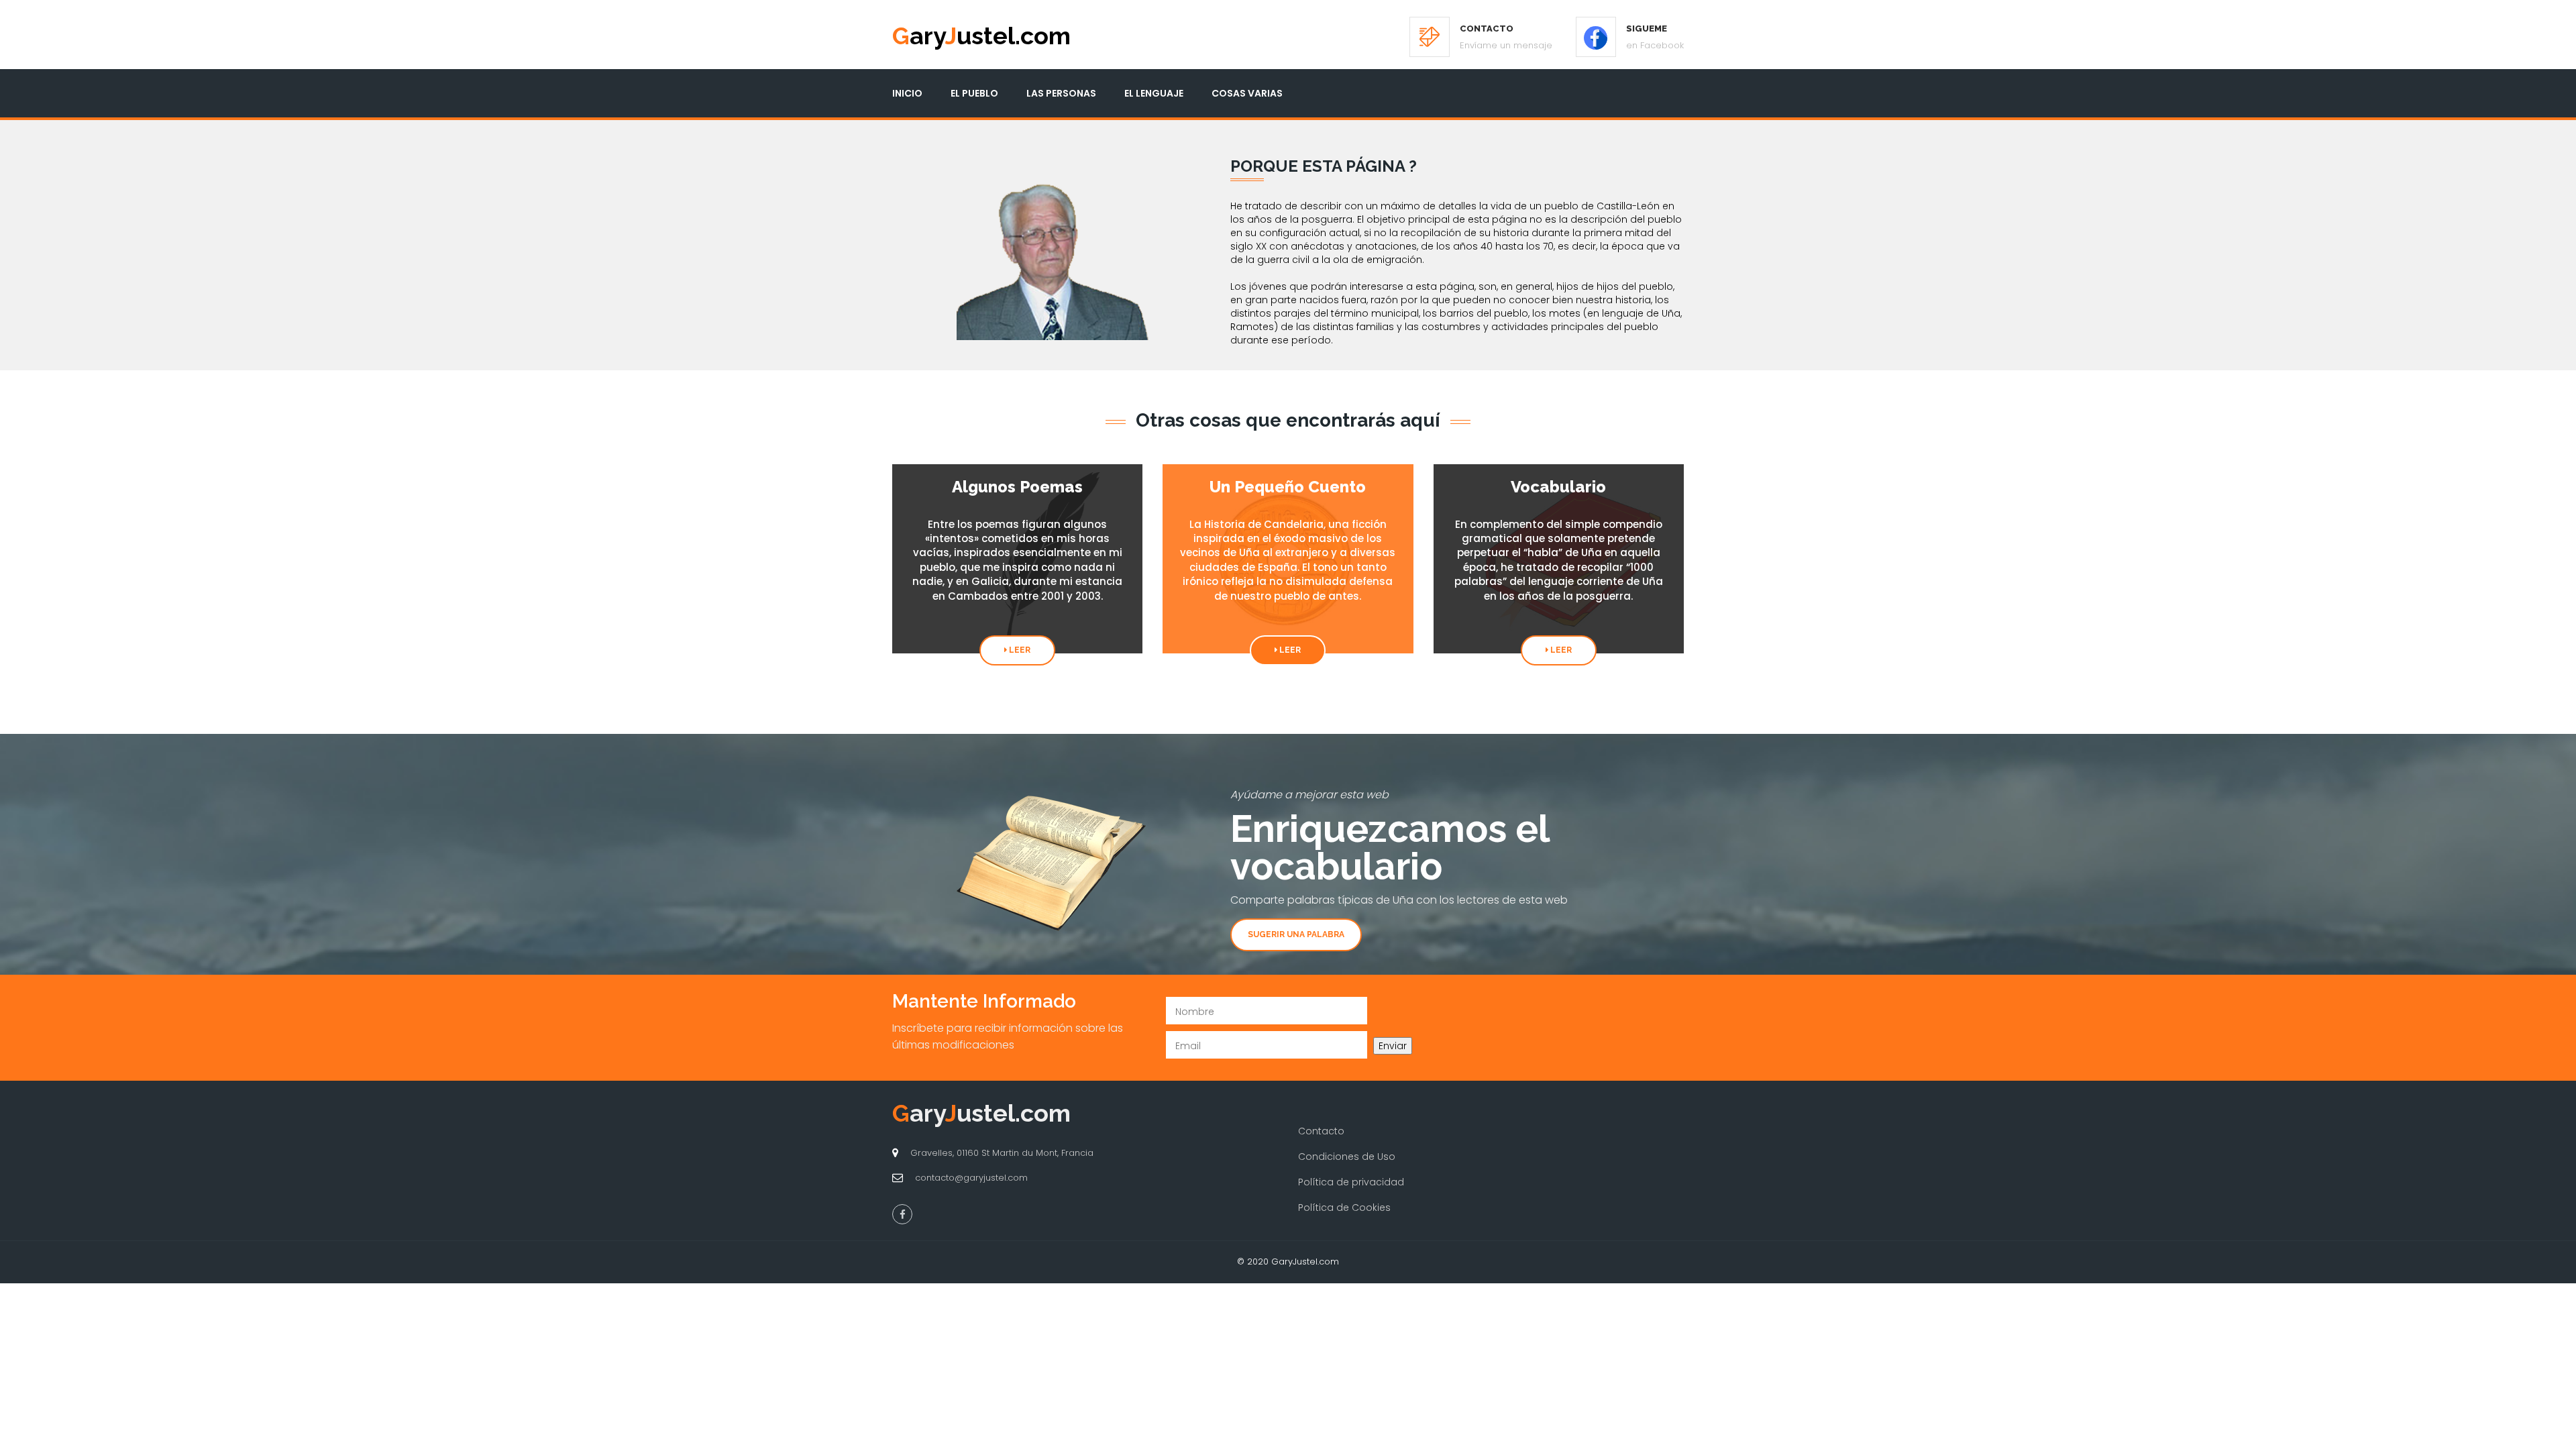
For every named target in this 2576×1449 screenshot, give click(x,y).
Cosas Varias (1247, 93)
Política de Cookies (1344, 1207)
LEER (1019, 650)
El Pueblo (974, 93)
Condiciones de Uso (1347, 1157)
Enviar (1393, 1046)
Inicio (907, 93)
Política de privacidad (1351, 1182)
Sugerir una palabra (1296, 934)
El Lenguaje (1154, 93)
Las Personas (1061, 93)
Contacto (1321, 1131)
